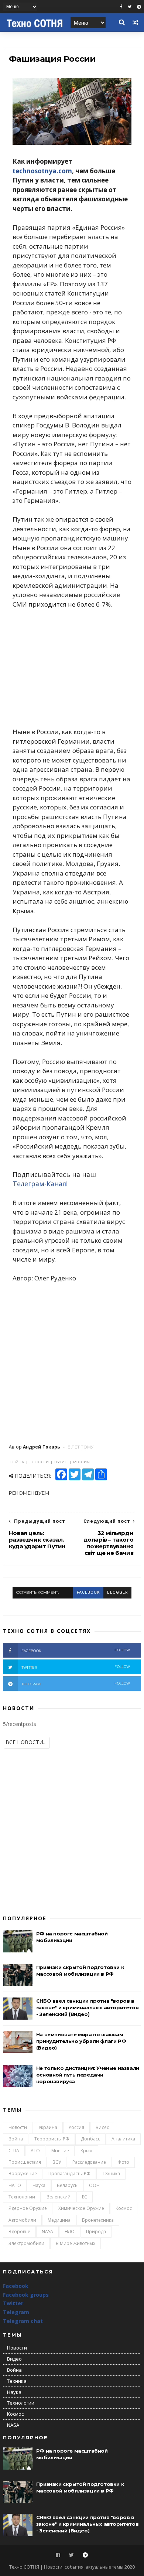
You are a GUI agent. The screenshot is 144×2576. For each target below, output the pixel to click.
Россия (76, 2127)
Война (16, 2139)
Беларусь (67, 2185)
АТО (35, 2151)
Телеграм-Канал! (40, 1184)
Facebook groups (26, 2295)
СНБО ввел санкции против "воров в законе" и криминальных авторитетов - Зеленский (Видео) (87, 2007)
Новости (18, 2127)
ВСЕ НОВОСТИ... (26, 1742)
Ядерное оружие (28, 2208)
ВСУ (57, 2162)
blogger (117, 1592)
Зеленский (59, 2197)
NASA (47, 2232)
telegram (76, 1684)
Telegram (16, 2312)
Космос (124, 2208)
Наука (39, 2185)
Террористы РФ (52, 2139)
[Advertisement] (72, 668)
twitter (76, 1667)
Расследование (89, 2162)
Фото (123, 2162)
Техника (111, 2174)
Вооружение (23, 2174)
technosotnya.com (42, 171)
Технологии (22, 2197)
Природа (96, 2232)
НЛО (70, 2232)
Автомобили (22, 2220)
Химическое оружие (81, 2208)
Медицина (59, 2220)
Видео (103, 2127)
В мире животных (76, 2243)
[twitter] (130, 7)
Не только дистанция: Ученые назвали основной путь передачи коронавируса (88, 2075)
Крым (87, 2151)
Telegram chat (23, 2321)
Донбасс (90, 2139)
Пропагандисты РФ (69, 2174)
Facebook (16, 2286)
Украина (48, 2127)
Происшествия (25, 2162)
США (14, 2151)
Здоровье (19, 2232)
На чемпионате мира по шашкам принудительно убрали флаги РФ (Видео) (81, 2041)
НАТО (15, 2185)
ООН (94, 2185)
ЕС (85, 2197)
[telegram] (139, 7)
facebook (88, 1592)
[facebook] (121, 7)
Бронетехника (98, 2220)
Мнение (60, 2151)
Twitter (13, 2303)
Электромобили (26, 2243)
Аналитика (123, 2139)
